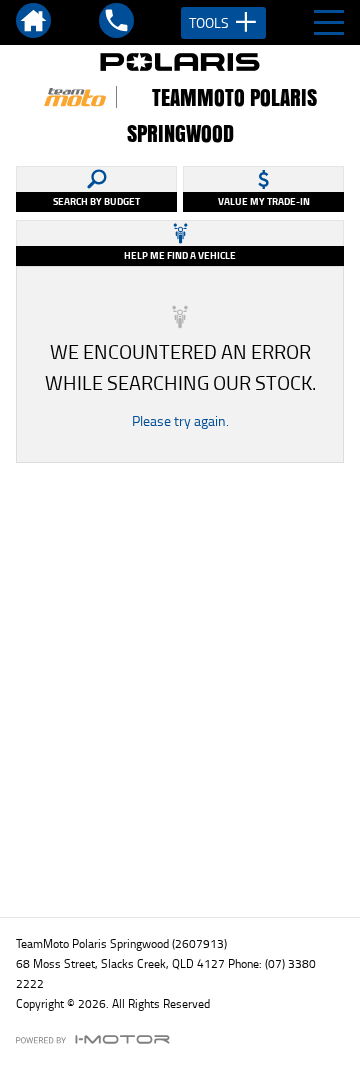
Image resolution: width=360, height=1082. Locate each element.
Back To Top (180, 858)
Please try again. (180, 420)
